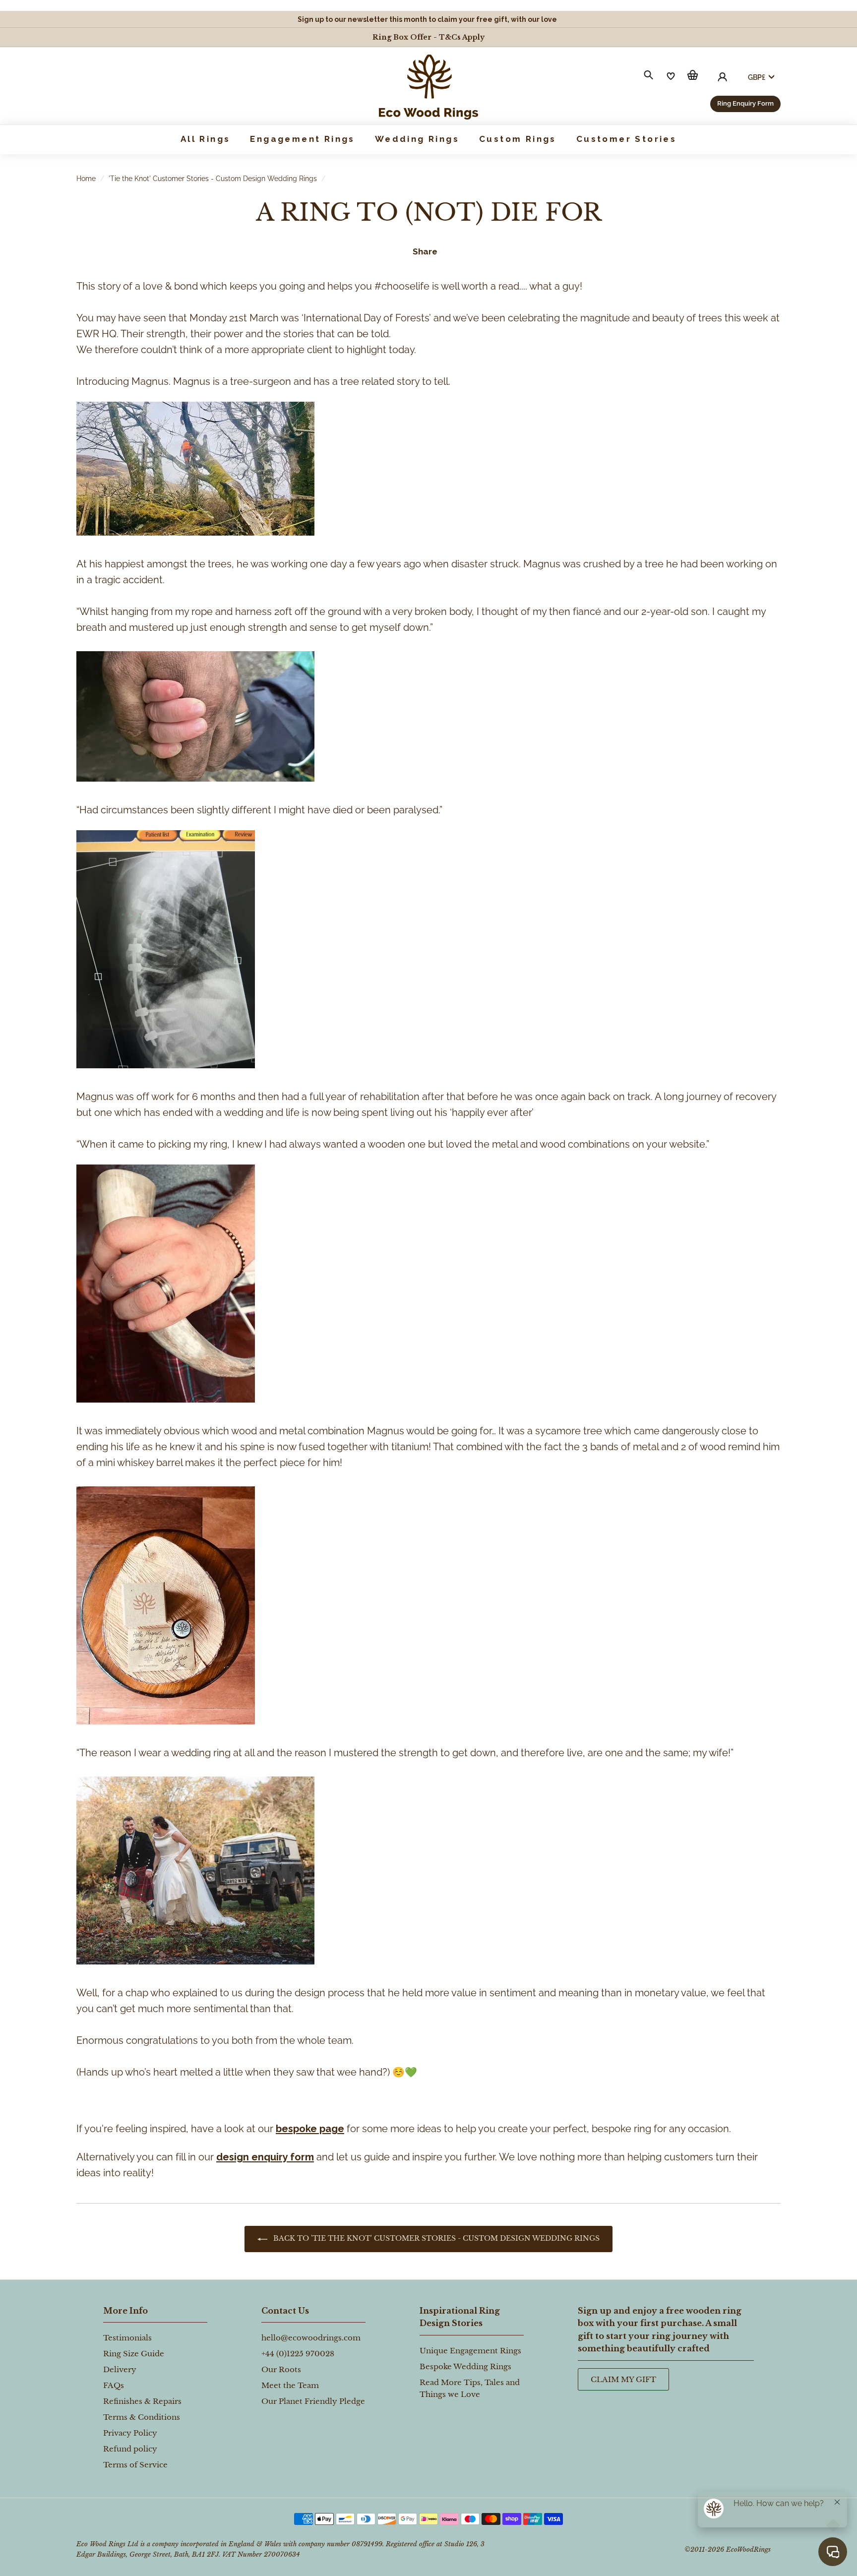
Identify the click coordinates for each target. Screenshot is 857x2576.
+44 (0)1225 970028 (298, 2354)
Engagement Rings (302, 139)
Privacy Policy (130, 2433)
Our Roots (281, 2369)
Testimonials (127, 2338)
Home (86, 179)
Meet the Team (290, 2385)
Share (425, 251)
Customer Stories (626, 139)
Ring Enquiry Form (745, 103)
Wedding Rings (417, 139)
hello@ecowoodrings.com (311, 2338)
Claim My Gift (623, 2379)
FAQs (114, 2385)
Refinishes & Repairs (142, 2401)
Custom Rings (518, 139)
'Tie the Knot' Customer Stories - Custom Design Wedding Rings (213, 179)
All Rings (206, 139)
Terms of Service (135, 2465)
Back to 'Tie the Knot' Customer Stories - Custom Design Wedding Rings (435, 2238)
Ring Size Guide (134, 2354)
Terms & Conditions (142, 2417)
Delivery (120, 2369)
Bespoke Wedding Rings (465, 2366)
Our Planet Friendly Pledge (313, 2401)
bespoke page (310, 2129)
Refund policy (130, 2449)
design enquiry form (265, 2157)
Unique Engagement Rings (470, 2351)
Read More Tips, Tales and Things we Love (470, 2388)
